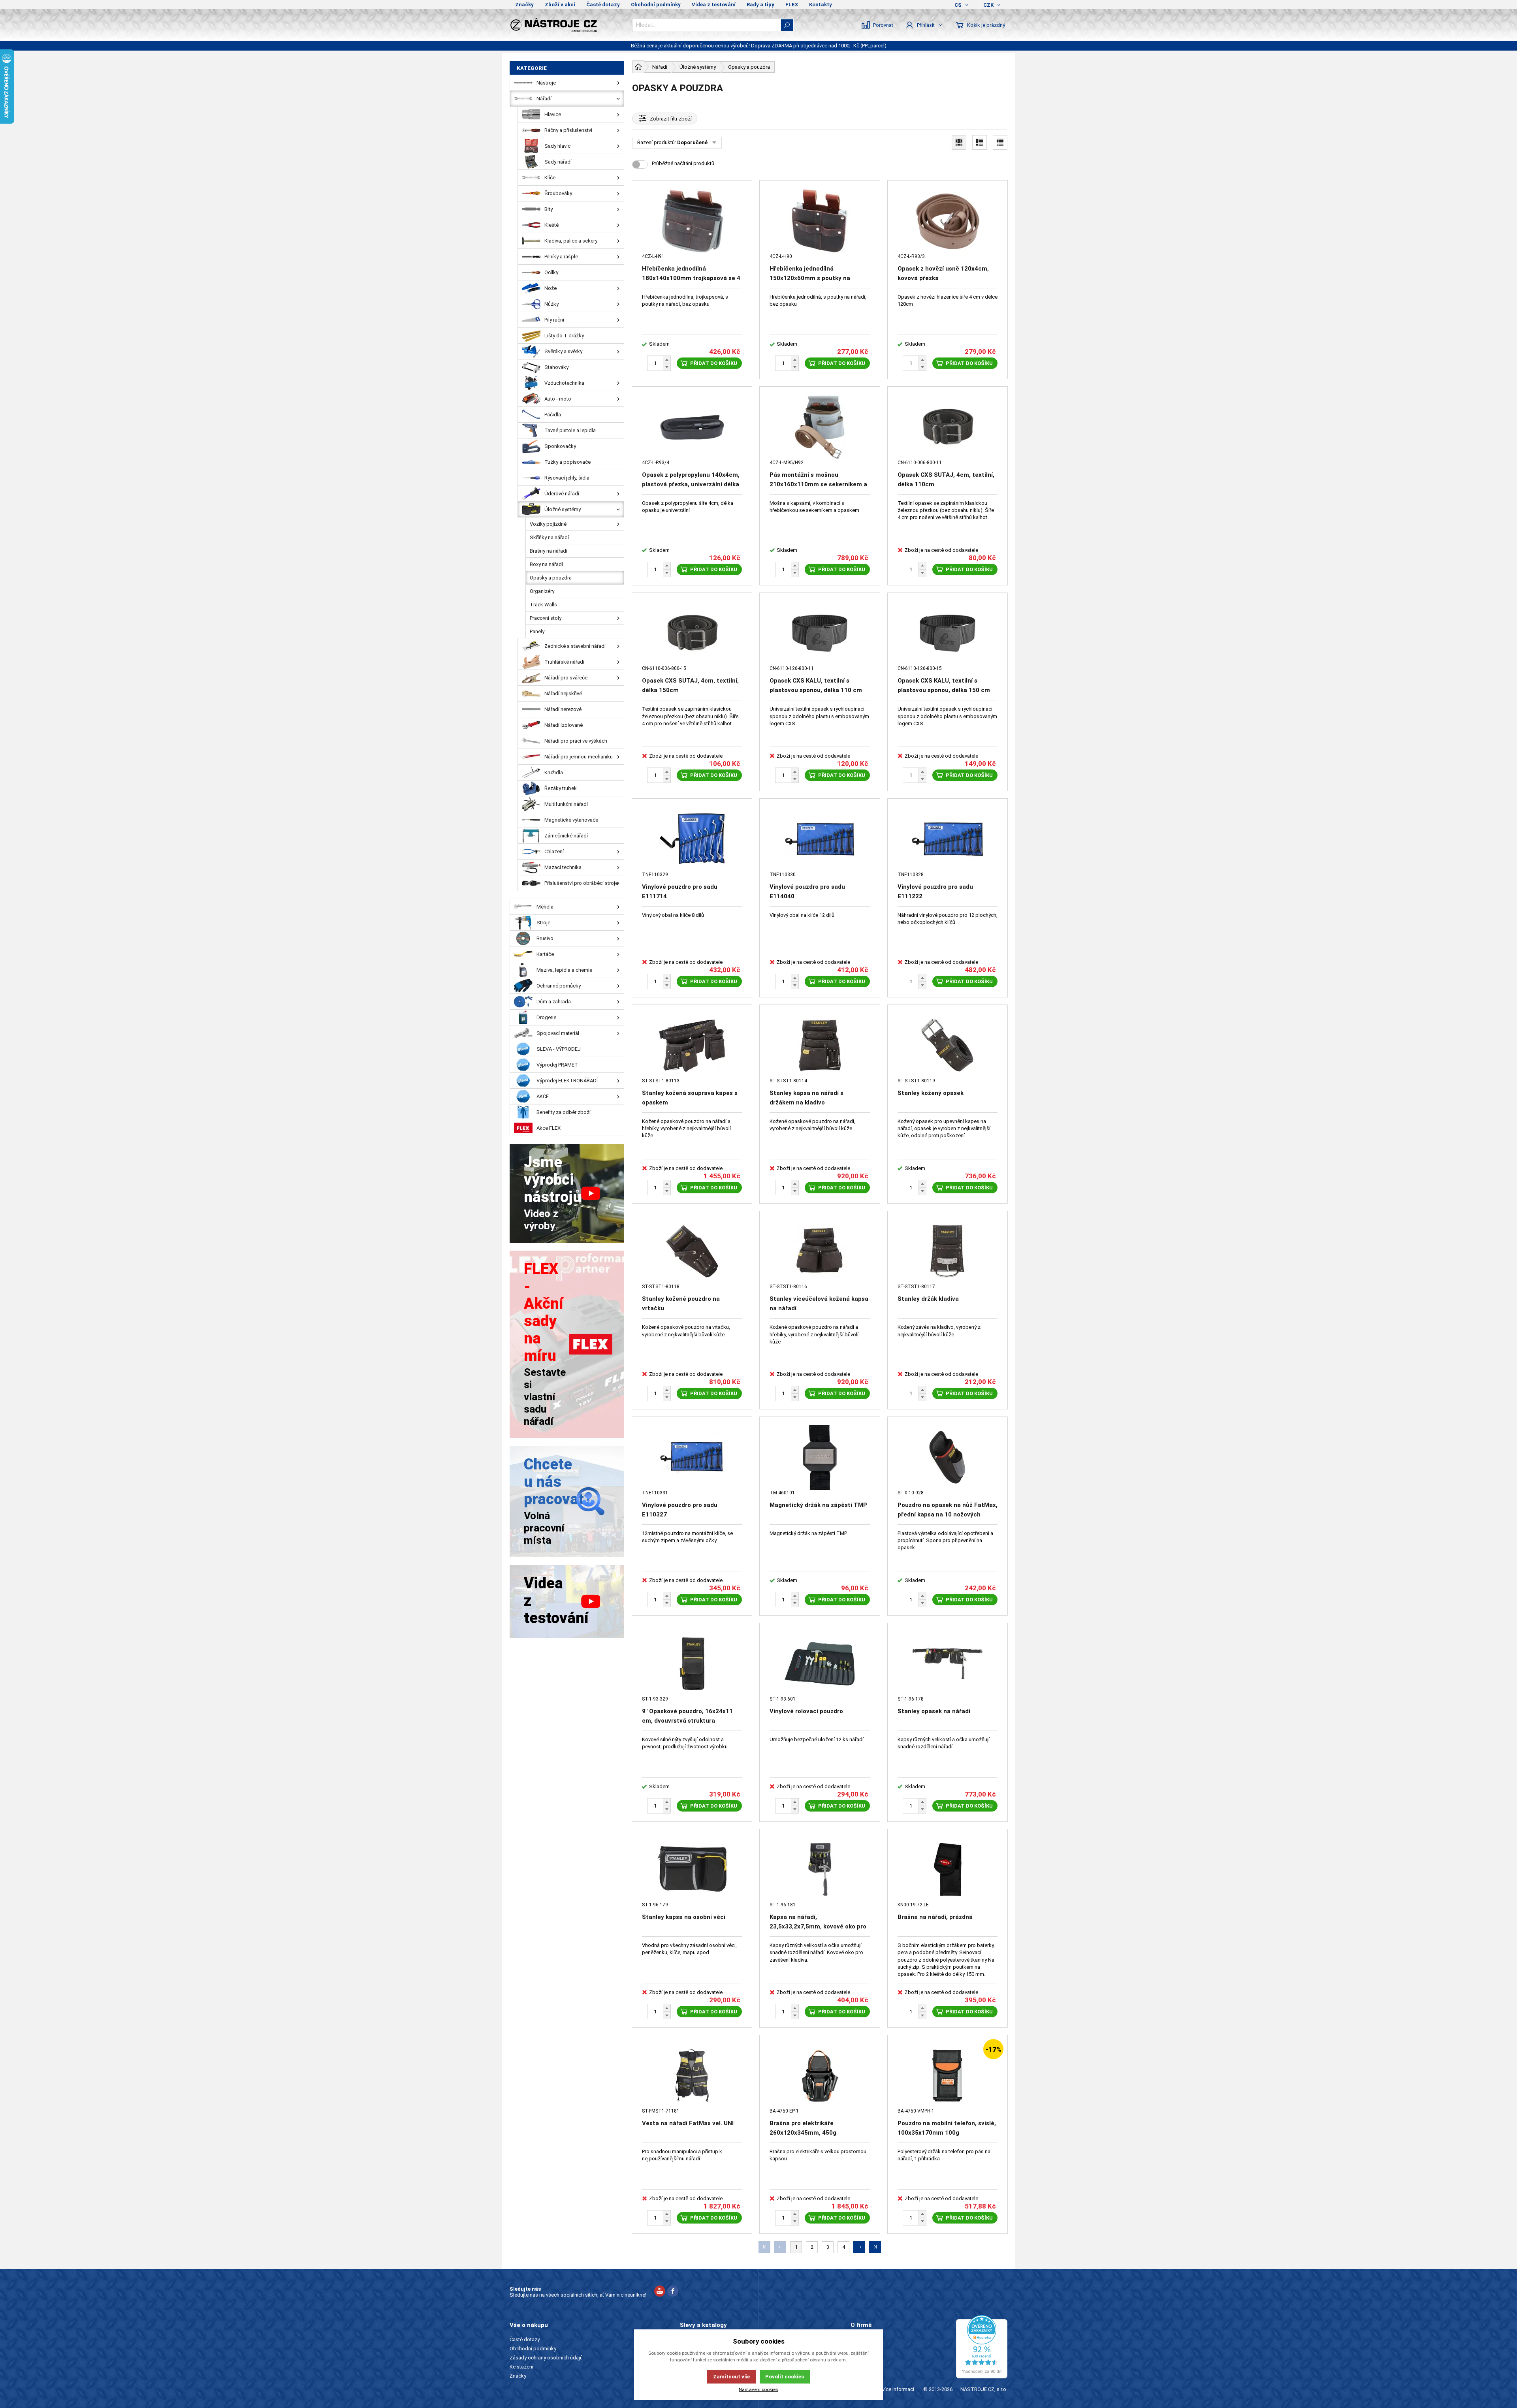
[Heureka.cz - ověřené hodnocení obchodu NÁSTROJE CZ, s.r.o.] (982, 2347)
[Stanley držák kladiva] (948, 1252)
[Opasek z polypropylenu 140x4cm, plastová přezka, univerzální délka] (692, 427)
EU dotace (862, 2367)
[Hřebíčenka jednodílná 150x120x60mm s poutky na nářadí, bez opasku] (820, 221)
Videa (857, 2358)
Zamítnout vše (731, 2377)
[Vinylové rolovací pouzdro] (820, 1664)
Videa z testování (714, 5)
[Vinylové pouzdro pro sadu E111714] (692, 839)
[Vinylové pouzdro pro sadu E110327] (692, 1457)
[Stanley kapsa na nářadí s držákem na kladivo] (820, 1045)
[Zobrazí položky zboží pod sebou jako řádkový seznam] (980, 142)
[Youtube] (660, 2292)
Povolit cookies (785, 2377)
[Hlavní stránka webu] (638, 67)
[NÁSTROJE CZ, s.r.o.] (567, 25)
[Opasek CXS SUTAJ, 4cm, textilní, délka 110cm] (948, 427)
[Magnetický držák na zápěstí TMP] (820, 1457)
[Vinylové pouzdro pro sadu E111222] (948, 839)
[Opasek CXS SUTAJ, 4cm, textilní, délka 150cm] (692, 633)
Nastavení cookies (758, 2389)
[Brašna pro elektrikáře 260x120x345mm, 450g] (820, 2076)
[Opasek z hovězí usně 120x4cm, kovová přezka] (948, 221)
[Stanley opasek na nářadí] (948, 1664)
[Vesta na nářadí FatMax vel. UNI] (692, 2076)
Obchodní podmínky (656, 5)
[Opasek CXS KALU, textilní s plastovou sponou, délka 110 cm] (820, 633)
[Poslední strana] (875, 2247)
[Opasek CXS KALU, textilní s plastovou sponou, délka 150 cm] (948, 633)
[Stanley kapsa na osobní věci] (692, 1870)
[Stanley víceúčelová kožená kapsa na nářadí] (820, 1252)
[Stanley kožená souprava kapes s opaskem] (692, 1045)
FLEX (792, 5)
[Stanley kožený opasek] (948, 1045)
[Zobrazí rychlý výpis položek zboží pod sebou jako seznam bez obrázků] (1000, 142)
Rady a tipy (760, 5)
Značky (524, 5)
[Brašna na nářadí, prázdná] (948, 1870)
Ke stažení (521, 2367)
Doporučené (692, 142)
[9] (692, 1664)
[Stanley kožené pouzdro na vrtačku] (692, 1252)
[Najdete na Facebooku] (673, 2292)
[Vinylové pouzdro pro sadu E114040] (820, 839)
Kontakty (821, 5)
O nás (857, 2339)
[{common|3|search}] (787, 25)
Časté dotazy (603, 5)
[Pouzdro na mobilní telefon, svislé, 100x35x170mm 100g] (948, 2076)
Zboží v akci (560, 5)
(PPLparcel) (873, 46)
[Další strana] (859, 2247)
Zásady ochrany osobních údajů (546, 2358)
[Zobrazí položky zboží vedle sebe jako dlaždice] (959, 142)
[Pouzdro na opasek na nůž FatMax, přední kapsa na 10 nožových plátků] (948, 1457)
